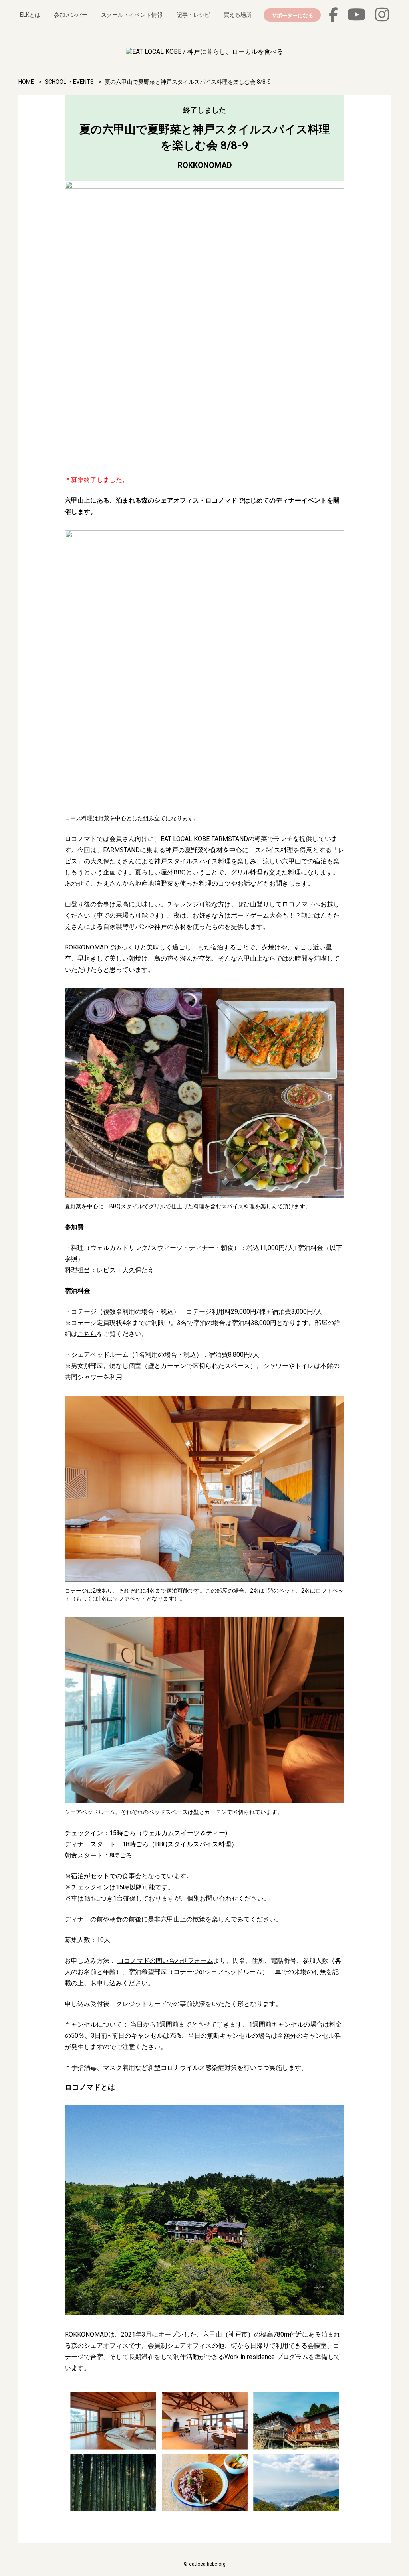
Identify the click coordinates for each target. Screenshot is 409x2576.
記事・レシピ (193, 15)
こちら (87, 1334)
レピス (106, 1270)
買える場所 (238, 15)
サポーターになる (292, 15)
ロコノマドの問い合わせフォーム (165, 1961)
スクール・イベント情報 (132, 15)
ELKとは (30, 15)
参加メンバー (71, 15)
